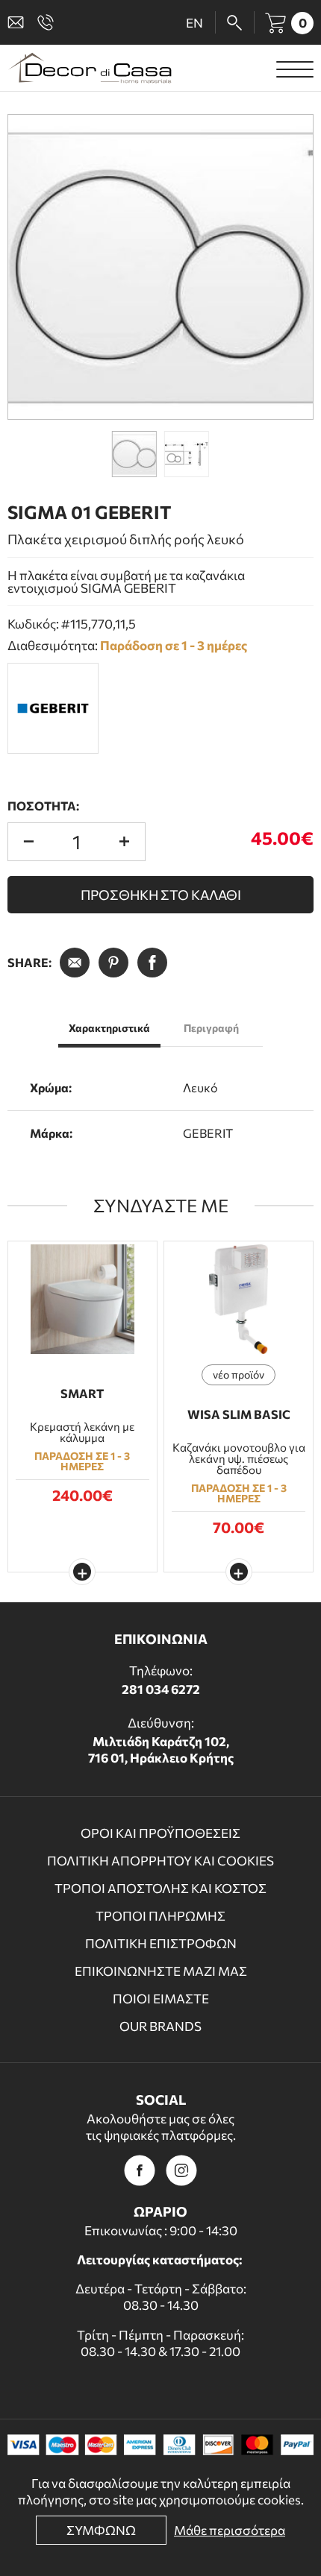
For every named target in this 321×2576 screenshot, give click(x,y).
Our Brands (160, 2026)
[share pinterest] (113, 963)
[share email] (75, 963)
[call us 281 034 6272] (49, 22)
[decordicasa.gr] (90, 68)
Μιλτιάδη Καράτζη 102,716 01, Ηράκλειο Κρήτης (161, 1750)
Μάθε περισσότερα (230, 2530)
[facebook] (140, 2170)
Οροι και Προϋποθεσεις (160, 1833)
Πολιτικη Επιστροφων (161, 1943)
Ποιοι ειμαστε (161, 1999)
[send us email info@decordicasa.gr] (19, 22)
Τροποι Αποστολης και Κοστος (160, 1888)
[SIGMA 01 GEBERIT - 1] (160, 267)
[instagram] (181, 2170)
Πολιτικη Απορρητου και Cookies (160, 1861)
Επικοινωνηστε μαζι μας (161, 1971)
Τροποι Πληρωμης (160, 1916)
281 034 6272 (161, 1689)
